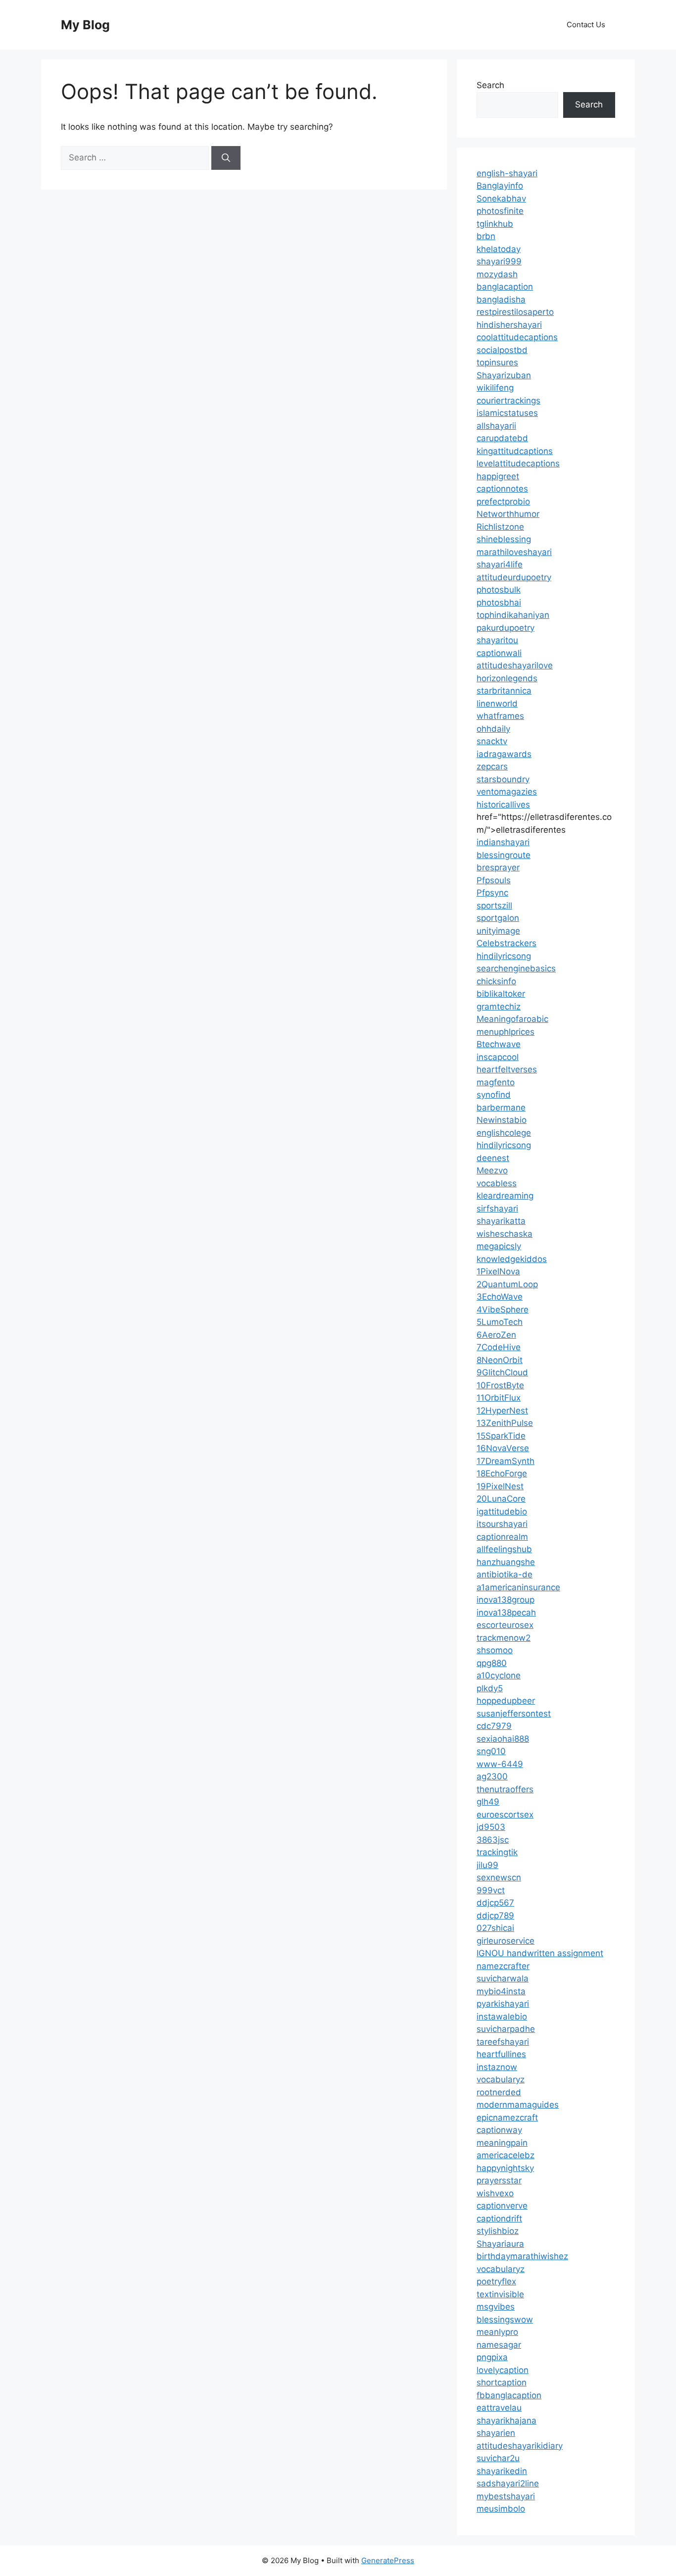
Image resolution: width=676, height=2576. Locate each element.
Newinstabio (502, 1120)
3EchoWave (500, 1297)
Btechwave (499, 1044)
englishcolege (504, 1133)
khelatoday (499, 249)
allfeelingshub (504, 1549)
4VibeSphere (503, 1310)
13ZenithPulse (505, 1423)
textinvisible (500, 2294)
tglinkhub (495, 224)
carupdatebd (502, 438)
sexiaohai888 (503, 1739)
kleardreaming (505, 1196)
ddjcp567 (495, 1903)
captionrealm (502, 1537)
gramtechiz (499, 1007)
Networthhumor (508, 514)
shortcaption (502, 2382)
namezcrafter (503, 1966)
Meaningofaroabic (512, 1019)
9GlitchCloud (502, 1372)
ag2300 (492, 1776)
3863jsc (493, 1840)
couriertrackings (508, 401)
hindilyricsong (504, 956)
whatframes (500, 716)
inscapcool (498, 1057)
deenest (493, 1158)
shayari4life (500, 564)
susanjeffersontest (514, 1714)
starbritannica (504, 691)
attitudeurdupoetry (514, 577)
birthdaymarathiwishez (522, 2256)
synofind (494, 1095)
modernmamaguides (518, 2105)
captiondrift (499, 2219)
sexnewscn (499, 1877)
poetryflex (496, 2281)
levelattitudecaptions (518, 463)
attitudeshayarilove (515, 665)
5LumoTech (500, 1322)
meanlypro (497, 2332)
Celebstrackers (507, 943)
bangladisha (501, 300)
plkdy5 (490, 1688)
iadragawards (504, 754)
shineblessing (504, 539)
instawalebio (502, 2017)
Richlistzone (500, 527)
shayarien (496, 2433)
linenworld (497, 704)
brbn (486, 236)
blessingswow (505, 2320)
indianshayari (503, 842)
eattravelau (499, 2408)
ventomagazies (507, 792)
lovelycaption (503, 2370)
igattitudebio (502, 1512)
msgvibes (496, 2307)
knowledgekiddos (512, 1259)
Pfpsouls (494, 880)
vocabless (497, 1183)
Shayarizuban (504, 375)
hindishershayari (509, 325)
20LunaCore (501, 1499)
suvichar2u (498, 2458)
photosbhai (499, 603)
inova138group (506, 1600)
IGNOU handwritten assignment (540, 1953)
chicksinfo (496, 981)
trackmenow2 (504, 1638)
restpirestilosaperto (515, 312)
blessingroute (504, 855)
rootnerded (499, 2092)
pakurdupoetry (506, 628)
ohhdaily (493, 729)
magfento (496, 1082)
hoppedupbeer (506, 1701)
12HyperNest (502, 1411)
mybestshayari (506, 2496)
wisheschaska (505, 1234)
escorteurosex (505, 1625)
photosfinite (500, 211)
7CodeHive (499, 1347)
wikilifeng (495, 388)
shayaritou (497, 640)
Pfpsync (492, 893)
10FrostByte (500, 1385)
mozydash (497, 274)
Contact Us (586, 25)
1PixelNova (498, 1271)
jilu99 (487, 1865)
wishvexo (495, 2193)
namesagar (499, 2345)
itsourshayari (502, 1524)
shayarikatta (501, 1221)
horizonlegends (507, 678)
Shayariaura (500, 2244)
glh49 (488, 1802)
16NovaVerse (503, 1448)
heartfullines (501, 2054)
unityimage (498, 931)
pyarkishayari (503, 2004)
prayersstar (499, 2180)
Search (490, 85)
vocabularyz (501, 2079)
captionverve (502, 2206)
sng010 (491, 1751)
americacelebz (506, 2155)
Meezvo (492, 1170)
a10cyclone (499, 1675)
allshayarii (496, 426)
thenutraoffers (505, 1789)
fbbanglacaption (509, 2395)
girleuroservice (506, 1941)
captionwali (499, 653)
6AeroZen (496, 1335)
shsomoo (495, 1650)
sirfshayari (497, 1209)
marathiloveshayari (514, 552)
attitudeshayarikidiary (520, 2446)
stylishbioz (498, 2231)
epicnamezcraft (507, 2118)
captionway (499, 2130)
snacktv (492, 741)
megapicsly (499, 1246)
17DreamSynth (506, 1461)
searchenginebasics (516, 968)
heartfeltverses (507, 1069)
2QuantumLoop (507, 1284)
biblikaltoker (501, 994)
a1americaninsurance (518, 1587)
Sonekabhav (501, 199)
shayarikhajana (507, 2421)
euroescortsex (505, 1815)
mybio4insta (501, 1991)
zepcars (492, 766)
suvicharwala (503, 1978)
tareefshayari (503, 2042)
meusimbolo (501, 2509)
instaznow (497, 2067)
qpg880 (492, 1663)
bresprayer (498, 867)
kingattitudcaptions (515, 451)
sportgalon (498, 918)
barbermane (501, 1108)
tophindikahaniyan (513, 615)
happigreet (498, 476)
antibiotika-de (505, 1574)
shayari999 (499, 261)
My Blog (85, 25)
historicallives (503, 805)
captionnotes (502, 489)
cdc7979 (494, 1726)
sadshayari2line (508, 2483)
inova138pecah (506, 1613)
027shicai (495, 1928)
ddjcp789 (495, 1916)
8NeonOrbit (500, 1360)
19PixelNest (500, 1486)
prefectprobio (503, 502)
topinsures (497, 362)
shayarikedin (502, 2471)
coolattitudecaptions (517, 337)
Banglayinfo (500, 186)
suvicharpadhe (506, 2029)
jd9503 (491, 1827)
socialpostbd (502, 350)
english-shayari (507, 173)
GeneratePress (388, 2560)
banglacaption (505, 287)
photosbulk (499, 590)
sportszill (494, 906)
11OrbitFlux (499, 1398)
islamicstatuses (507, 413)
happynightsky (505, 2168)
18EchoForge (502, 1473)
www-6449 (500, 1764)
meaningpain (502, 2143)
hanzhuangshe (506, 1562)
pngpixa (492, 2357)
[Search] (226, 158)
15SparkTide (501, 1436)
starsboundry (503, 779)
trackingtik (497, 1852)
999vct (491, 1890)
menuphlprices (506, 1032)
